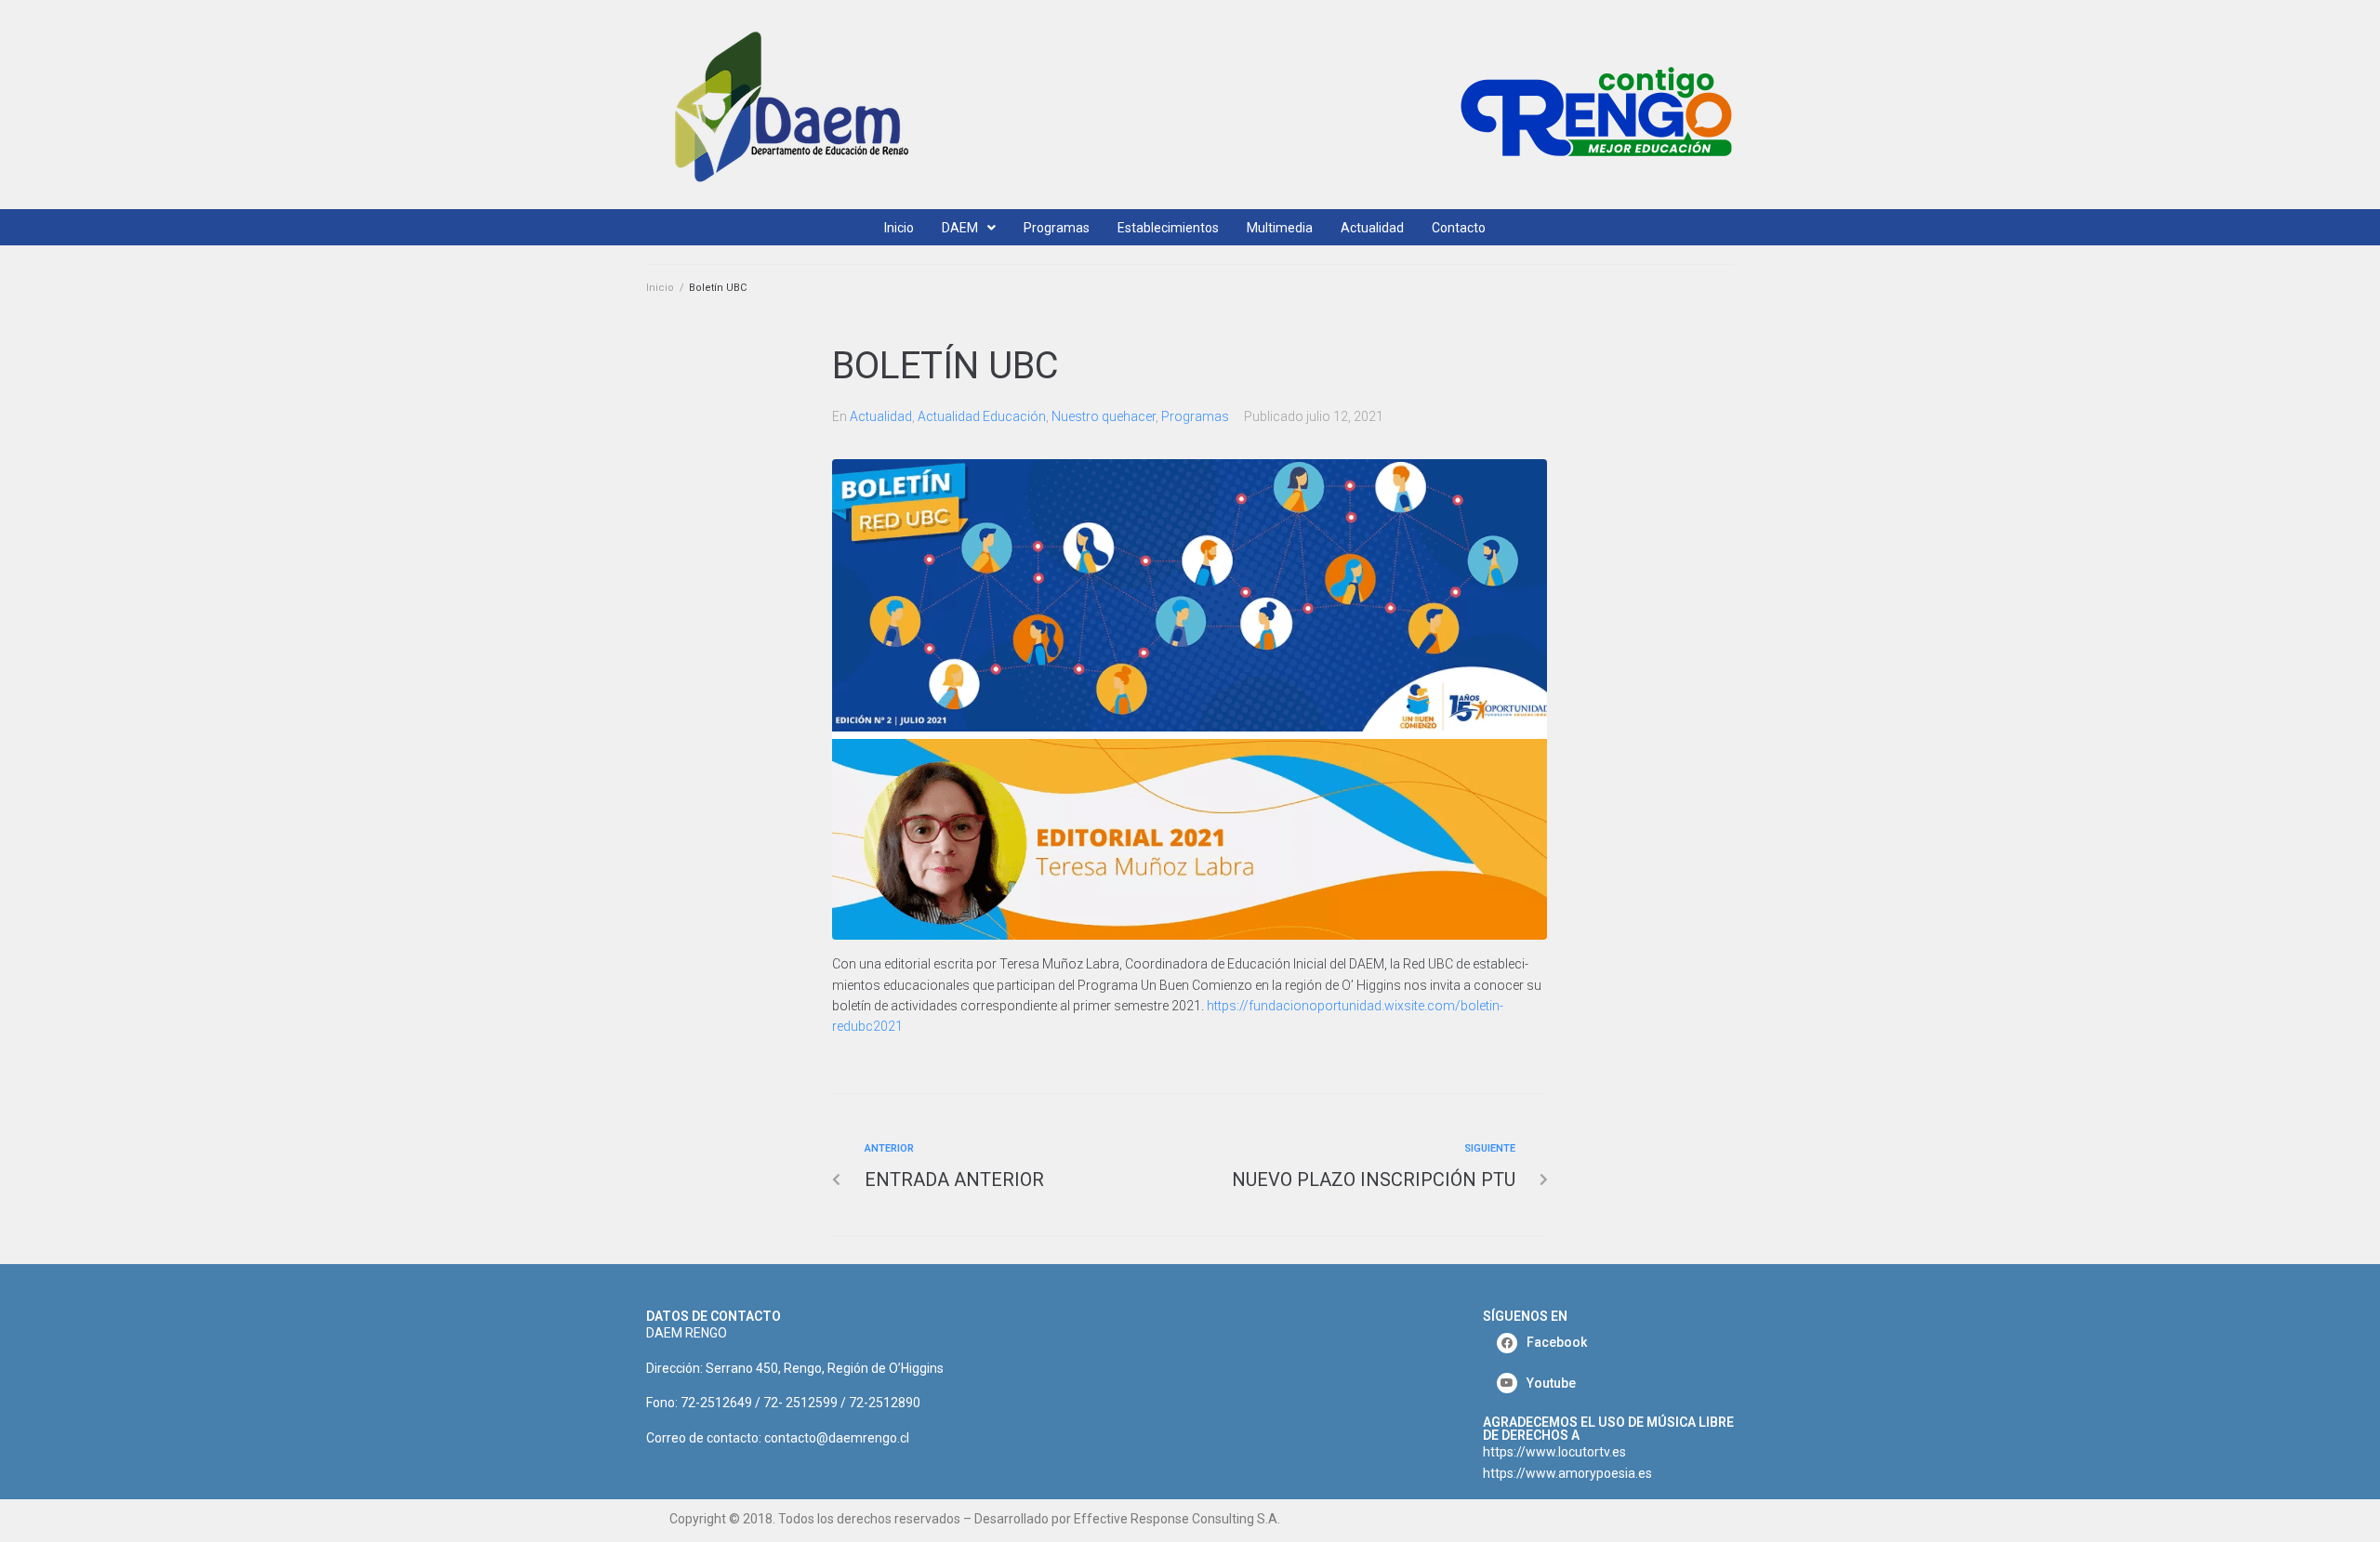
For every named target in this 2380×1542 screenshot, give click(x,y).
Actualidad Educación (982, 416)
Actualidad (881, 416)
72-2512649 (716, 1403)
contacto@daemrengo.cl (837, 1438)
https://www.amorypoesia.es (1567, 1473)
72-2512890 (885, 1403)
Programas (1195, 416)
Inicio (660, 288)
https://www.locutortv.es (1554, 1452)
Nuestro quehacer (1104, 416)
